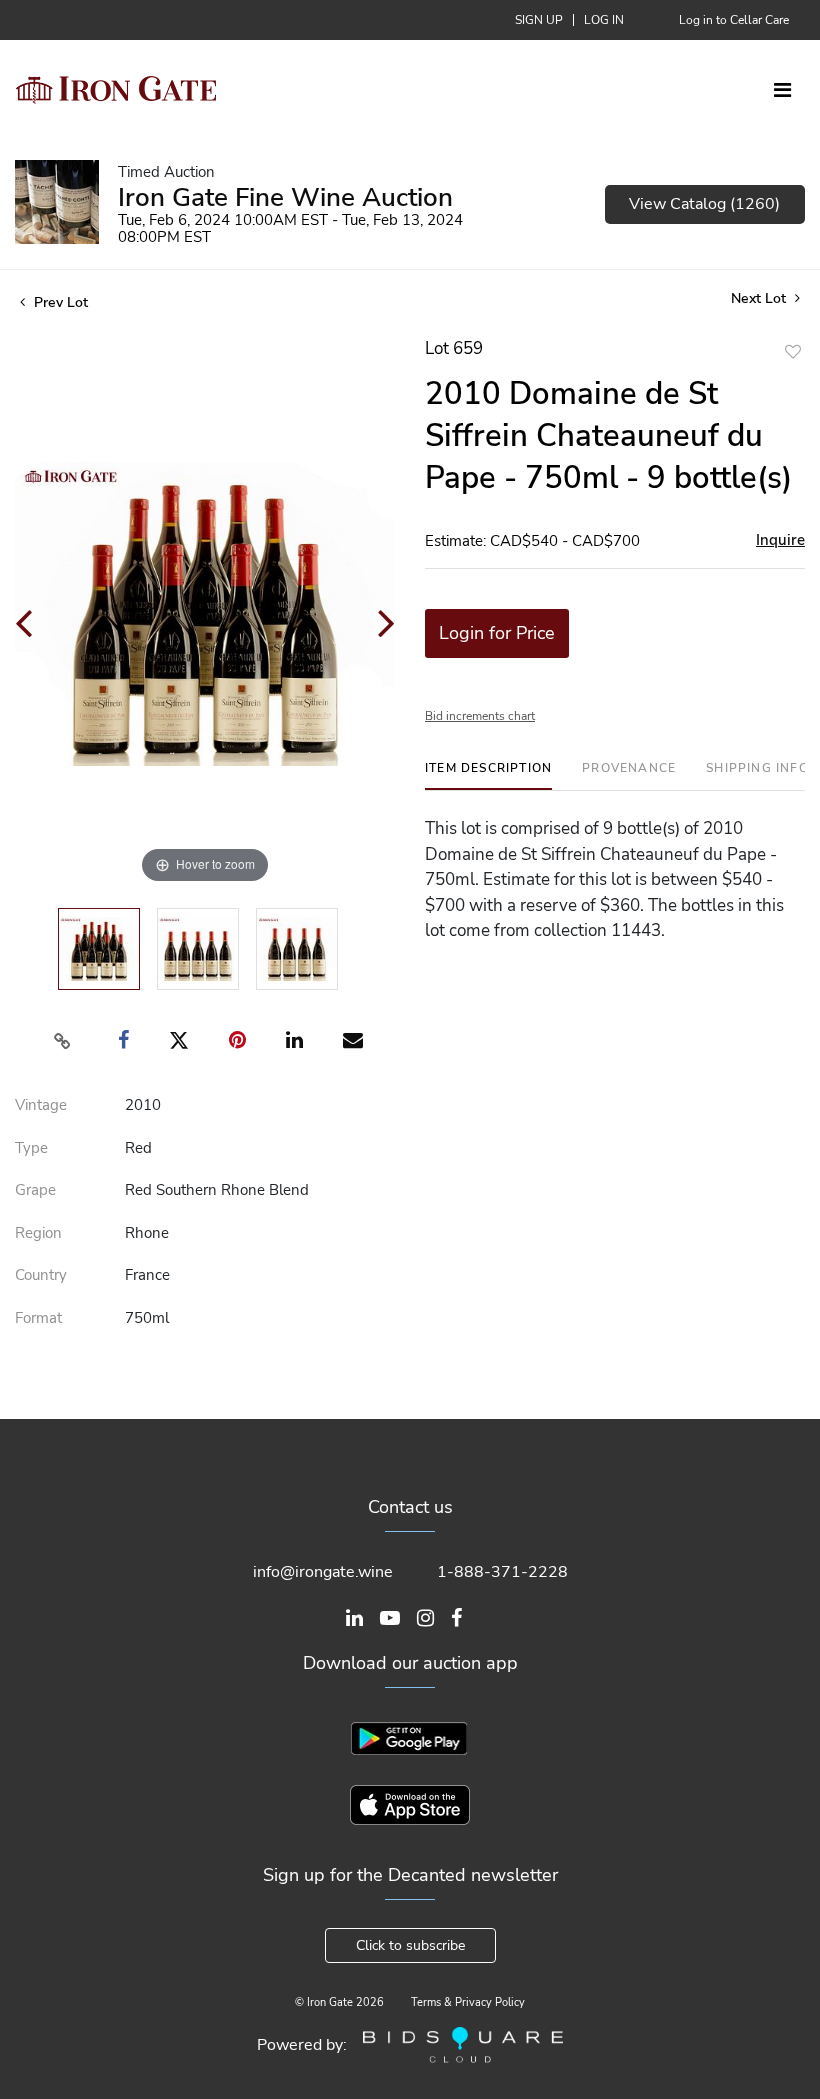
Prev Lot (59, 302)
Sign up (539, 20)
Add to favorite (793, 351)
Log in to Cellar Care (734, 20)
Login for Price (497, 633)
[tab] (488, 775)
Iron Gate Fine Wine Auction (285, 197)
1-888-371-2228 (502, 1572)
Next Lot (760, 298)
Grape (35, 1190)
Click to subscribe (410, 1945)
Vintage (41, 1105)
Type (31, 1148)
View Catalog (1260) (704, 204)
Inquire (780, 540)
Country (41, 1275)
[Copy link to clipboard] (63, 1041)
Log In (604, 20)
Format (38, 1318)
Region (38, 1233)
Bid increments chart (480, 716)
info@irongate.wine (323, 1572)
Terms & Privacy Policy (468, 2002)
